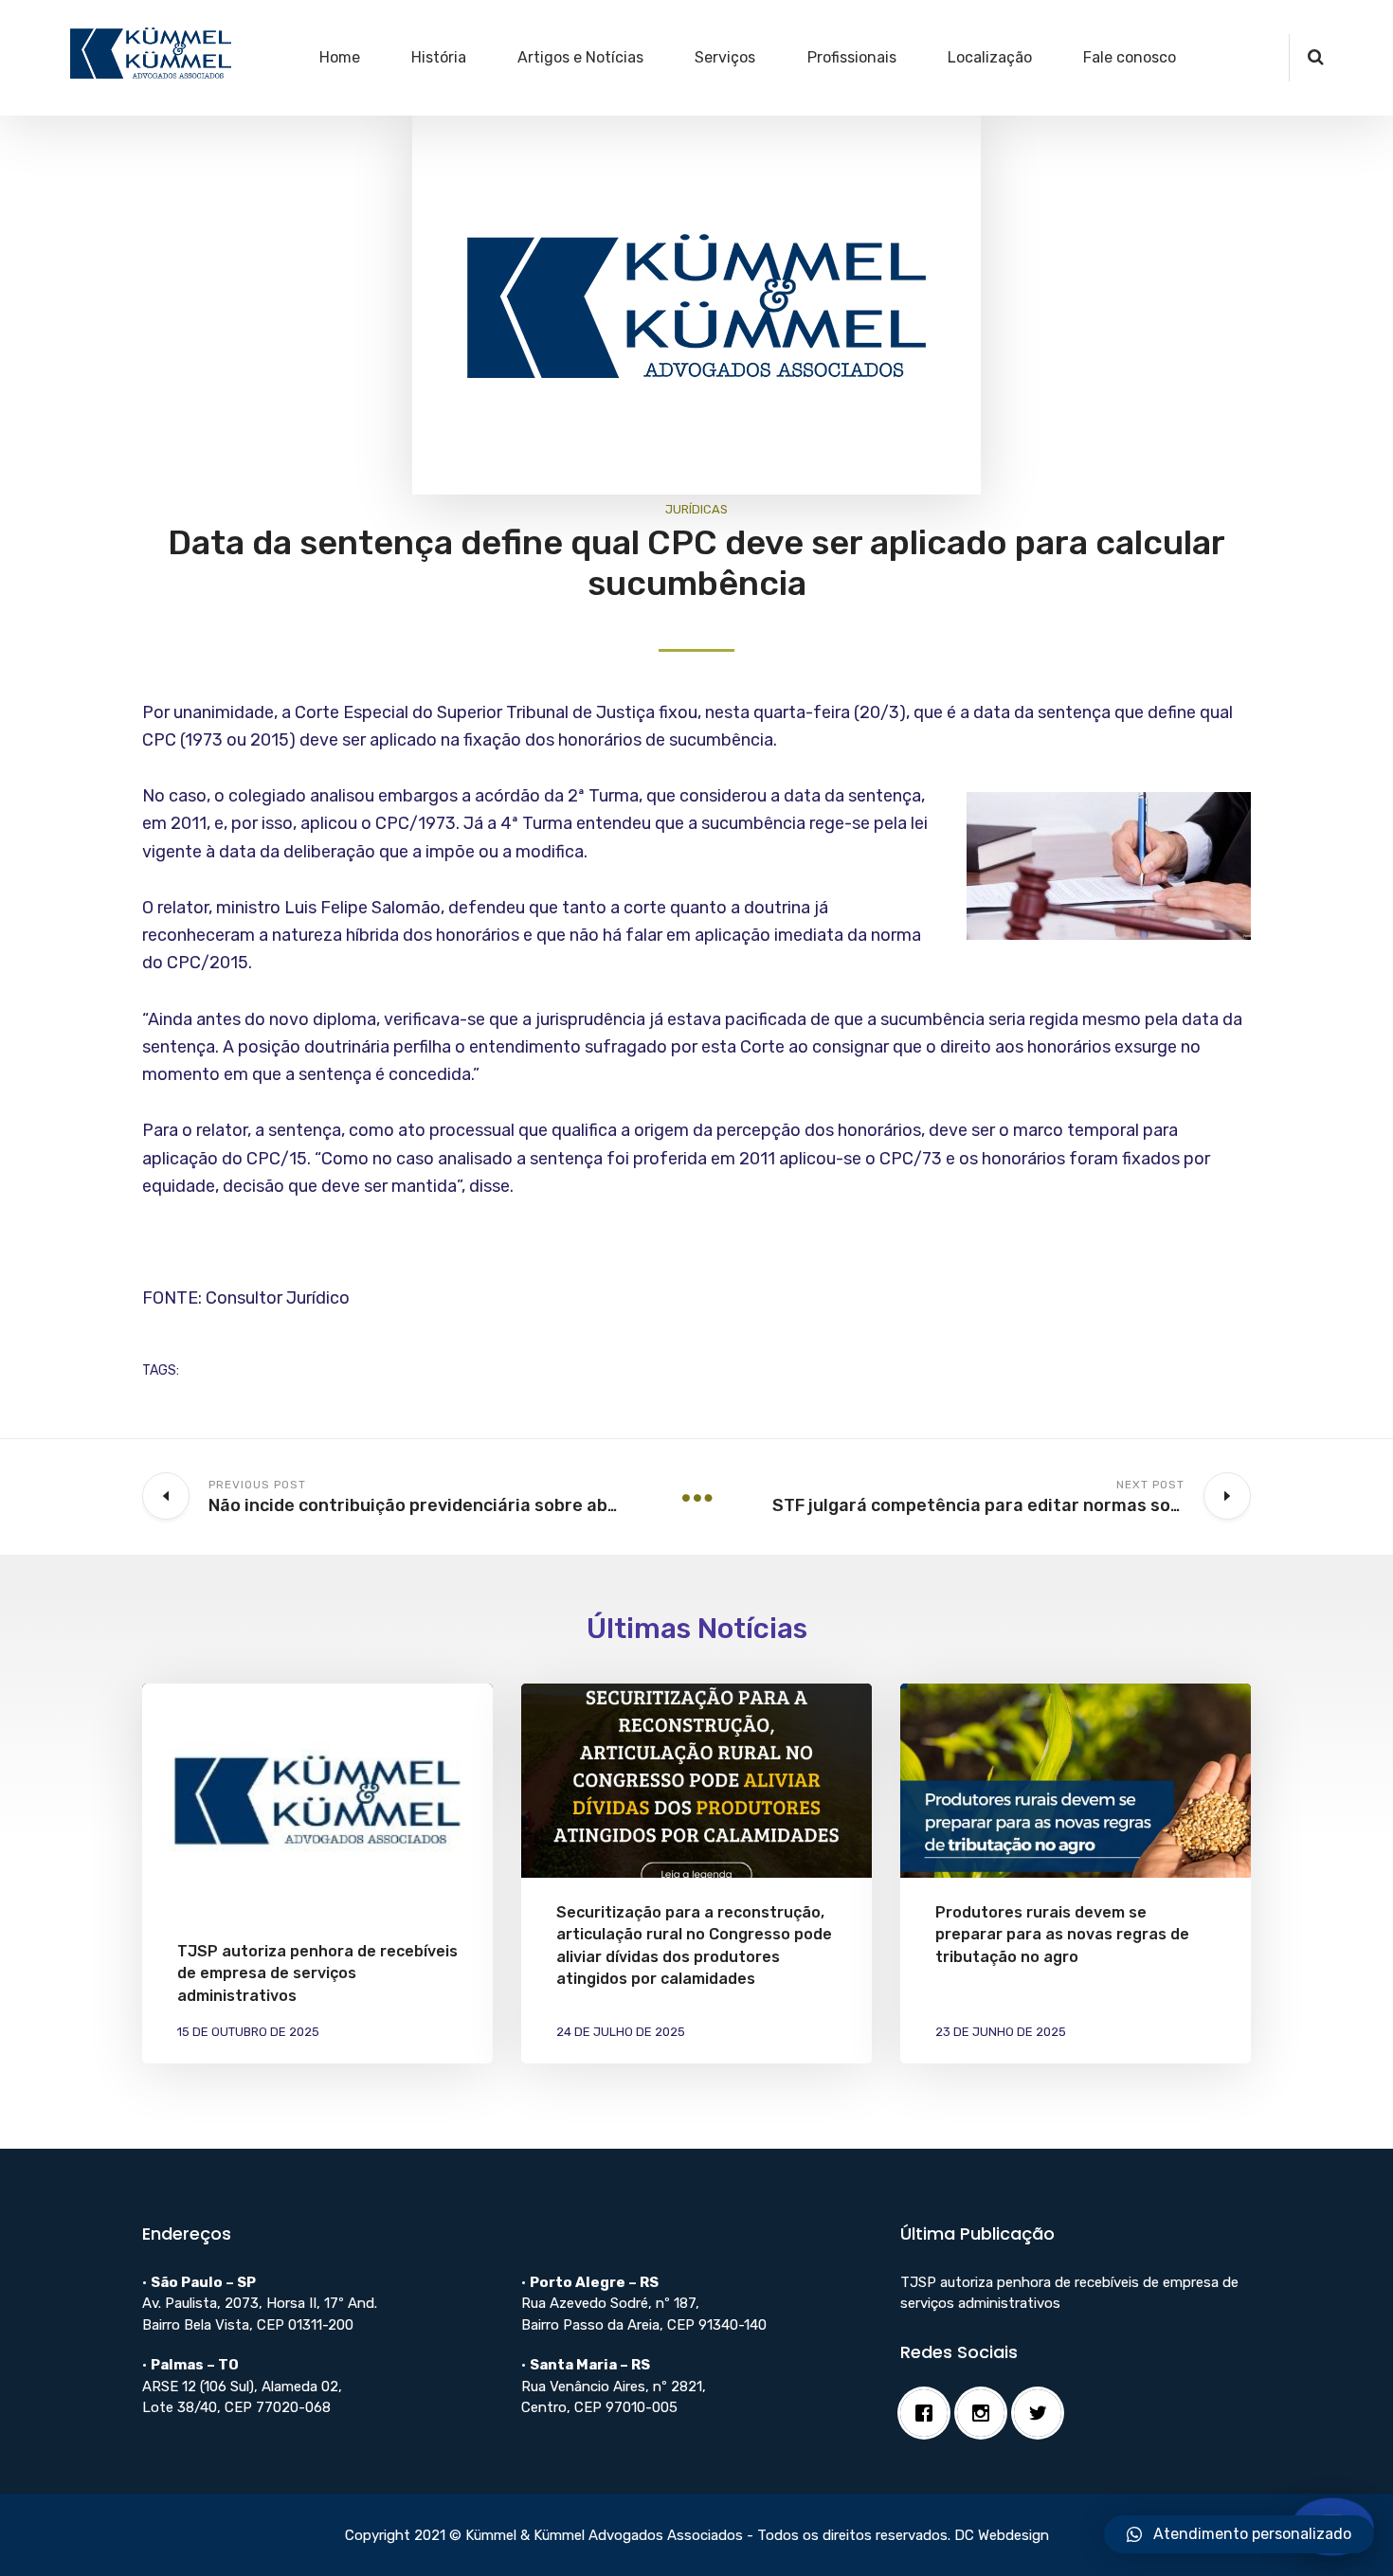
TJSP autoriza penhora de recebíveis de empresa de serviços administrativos (317, 1973)
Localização (990, 57)
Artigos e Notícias (580, 57)
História (439, 57)
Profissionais (852, 57)
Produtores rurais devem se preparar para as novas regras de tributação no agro (1062, 1934)
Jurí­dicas (696, 509)
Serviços (725, 57)
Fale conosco (1130, 57)
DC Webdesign (1002, 2535)
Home (340, 57)
